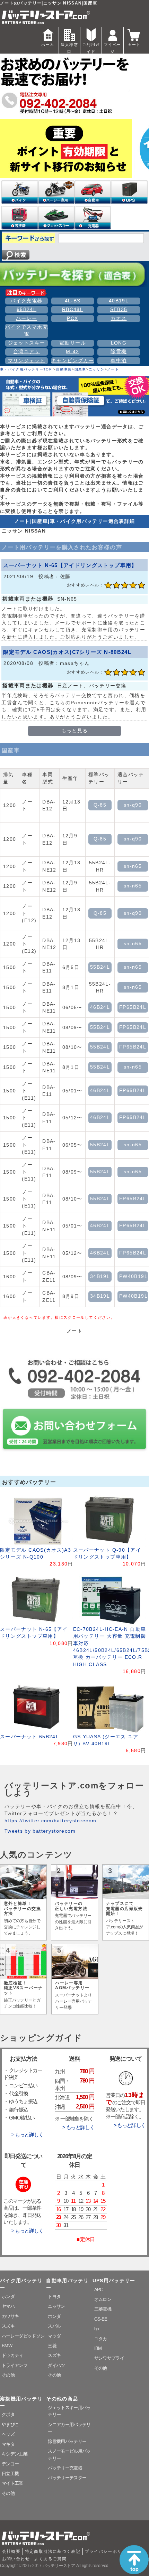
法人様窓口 (69, 48)
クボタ (8, 2414)
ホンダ (8, 2297)
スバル (54, 2326)
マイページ (112, 48)
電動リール (73, 343)
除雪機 (119, 352)
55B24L (100, 967)
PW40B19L (133, 1276)
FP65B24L (133, 1007)
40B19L (119, 301)
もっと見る (75, 731)
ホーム (48, 45)
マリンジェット (27, 361)
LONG (119, 343)
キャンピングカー (73, 361)
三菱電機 (103, 2309)
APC (99, 2290)
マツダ (54, 2336)
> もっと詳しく (27, 2135)
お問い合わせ (16, 2559)
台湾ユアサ (27, 352)
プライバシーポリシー (108, 2551)
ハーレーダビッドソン (23, 2336)
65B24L (27, 309)
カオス (119, 318)
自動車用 (64, 369)
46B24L (100, 1007)
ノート (113, 369)
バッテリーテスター (67, 2478)
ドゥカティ (12, 2355)
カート (134, 45)
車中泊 (119, 361)
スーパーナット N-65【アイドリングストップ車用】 (70, 565)
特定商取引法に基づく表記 (53, 2551)
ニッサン (97, 369)
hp (97, 2329)
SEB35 (119, 309)
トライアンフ (15, 2365)
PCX (72, 318)
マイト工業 (12, 2483)
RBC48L (73, 309)
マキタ (8, 2444)
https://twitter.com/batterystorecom (51, 1821)
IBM (98, 2348)
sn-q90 (133, 805)
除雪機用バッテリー (67, 2441)
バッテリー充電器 (65, 2468)
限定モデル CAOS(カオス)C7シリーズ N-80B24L (67, 652)
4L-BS (73, 301)
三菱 (52, 2346)
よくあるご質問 (50, 2559)
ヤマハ (8, 2306)
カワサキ (10, 2316)
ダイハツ (56, 2365)
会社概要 (11, 2551)
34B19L (100, 1276)
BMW (7, 2346)
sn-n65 (133, 866)
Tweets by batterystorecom (40, 1831)
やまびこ (10, 2424)
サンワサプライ (109, 2358)
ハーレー (27, 318)
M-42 (72, 352)
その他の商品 (62, 2399)
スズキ (8, 2326)
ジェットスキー (27, 343)
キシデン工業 (15, 2454)
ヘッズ (8, 2434)
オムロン (103, 2299)
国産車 (80, 369)
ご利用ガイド (91, 48)
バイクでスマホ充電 (27, 331)
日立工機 (10, 2474)
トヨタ (54, 2297)
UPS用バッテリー (114, 2281)
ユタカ (101, 2339)
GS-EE (101, 2319)
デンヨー (10, 2464)
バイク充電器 (26, 301)
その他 (8, 2375)
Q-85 (100, 805)
